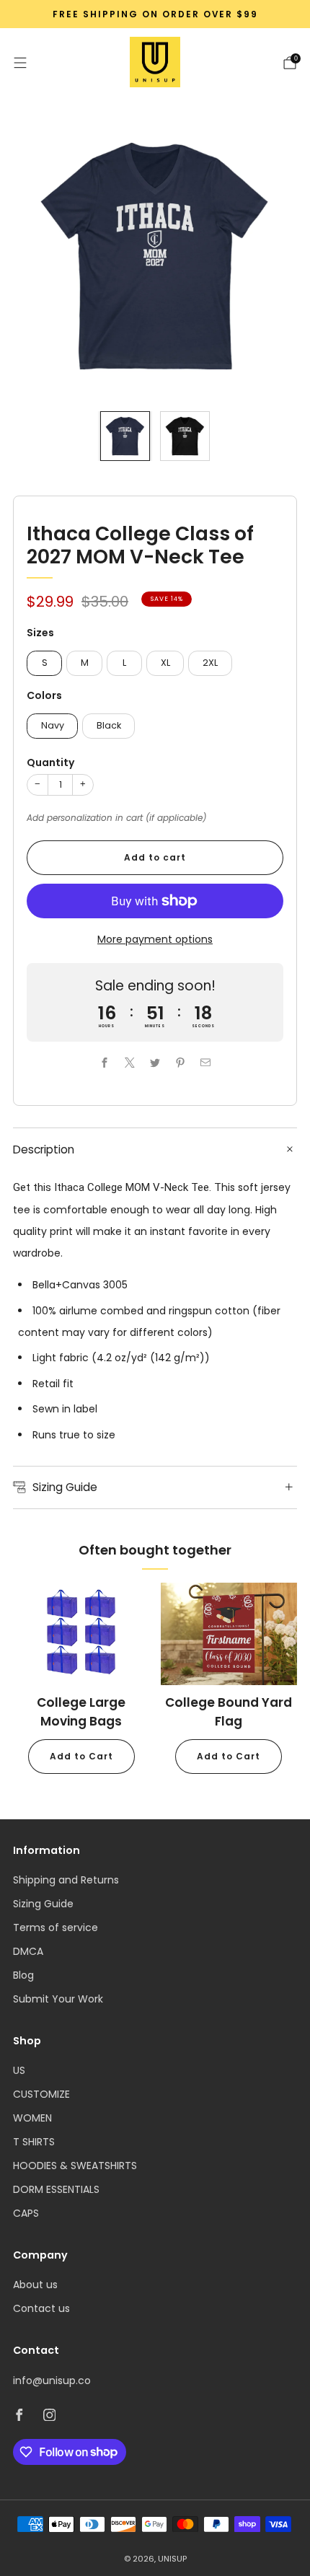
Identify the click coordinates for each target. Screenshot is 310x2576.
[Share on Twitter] (155, 1062)
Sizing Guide (43, 1904)
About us (35, 2285)
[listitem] (155, 14)
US (19, 2070)
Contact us (41, 2308)
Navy (53, 725)
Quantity (50, 762)
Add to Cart (81, 1756)
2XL (210, 663)
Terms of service (56, 1927)
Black (109, 725)
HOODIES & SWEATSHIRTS (75, 2166)
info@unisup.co (52, 2381)
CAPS (26, 2213)
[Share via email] (206, 1062)
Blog (23, 1975)
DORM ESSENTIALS (56, 2189)
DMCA (28, 1951)
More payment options (155, 939)
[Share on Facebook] (105, 1062)
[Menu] (20, 63)
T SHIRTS (34, 2142)
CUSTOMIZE (41, 2094)
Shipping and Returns (66, 1880)
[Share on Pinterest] (181, 1062)
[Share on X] (130, 1062)
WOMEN (32, 2118)
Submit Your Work (58, 1999)
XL (165, 663)
